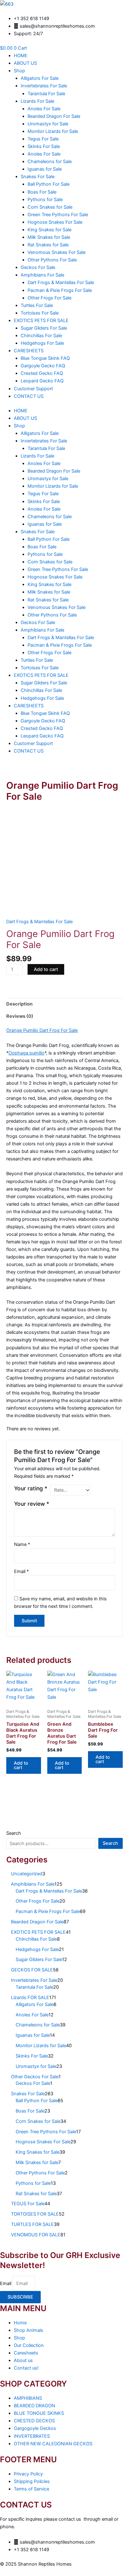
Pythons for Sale (45, 200)
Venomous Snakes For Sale (57, 252)
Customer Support (33, 389)
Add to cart (46, 969)
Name (22, 1544)
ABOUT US (25, 63)
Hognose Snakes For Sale (55, 222)
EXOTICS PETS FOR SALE (41, 321)
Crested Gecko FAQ (42, 373)
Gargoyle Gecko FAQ (43, 366)
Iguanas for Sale (45, 169)
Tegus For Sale (43, 139)
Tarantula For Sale (46, 94)
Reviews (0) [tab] (20, 1016)
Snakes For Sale (38, 177)
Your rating (31, 1488)
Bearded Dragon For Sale (54, 116)
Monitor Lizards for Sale (53, 131)
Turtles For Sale (37, 305)
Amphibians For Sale (42, 275)
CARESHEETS (29, 351)
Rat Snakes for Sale (48, 245)
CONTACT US (29, 396)
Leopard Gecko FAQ (42, 381)
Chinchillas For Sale (41, 336)
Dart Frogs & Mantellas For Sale (61, 282)
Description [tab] (19, 1004)
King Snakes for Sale (49, 230)
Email (21, 1571)
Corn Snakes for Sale (50, 207)
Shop (19, 71)
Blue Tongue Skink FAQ (45, 358)
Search (14, 1833)
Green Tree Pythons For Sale (58, 215)
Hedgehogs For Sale (42, 343)
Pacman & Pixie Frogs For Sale (60, 290)
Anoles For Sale (44, 109)
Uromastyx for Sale (48, 124)
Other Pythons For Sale (52, 260)
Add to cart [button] (21, 1765)
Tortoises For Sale (40, 313)
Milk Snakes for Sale (49, 237)
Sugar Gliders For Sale (44, 328)
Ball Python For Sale (49, 184)
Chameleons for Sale (50, 162)
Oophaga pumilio (26, 1053)
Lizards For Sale (37, 101)
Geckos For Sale (38, 267)
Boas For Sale (42, 192)
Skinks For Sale (44, 146)
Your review (32, 1504)
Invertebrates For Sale (44, 86)
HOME (21, 56)
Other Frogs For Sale (49, 298)
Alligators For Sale (40, 78)
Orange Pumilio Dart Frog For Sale (42, 1030)
